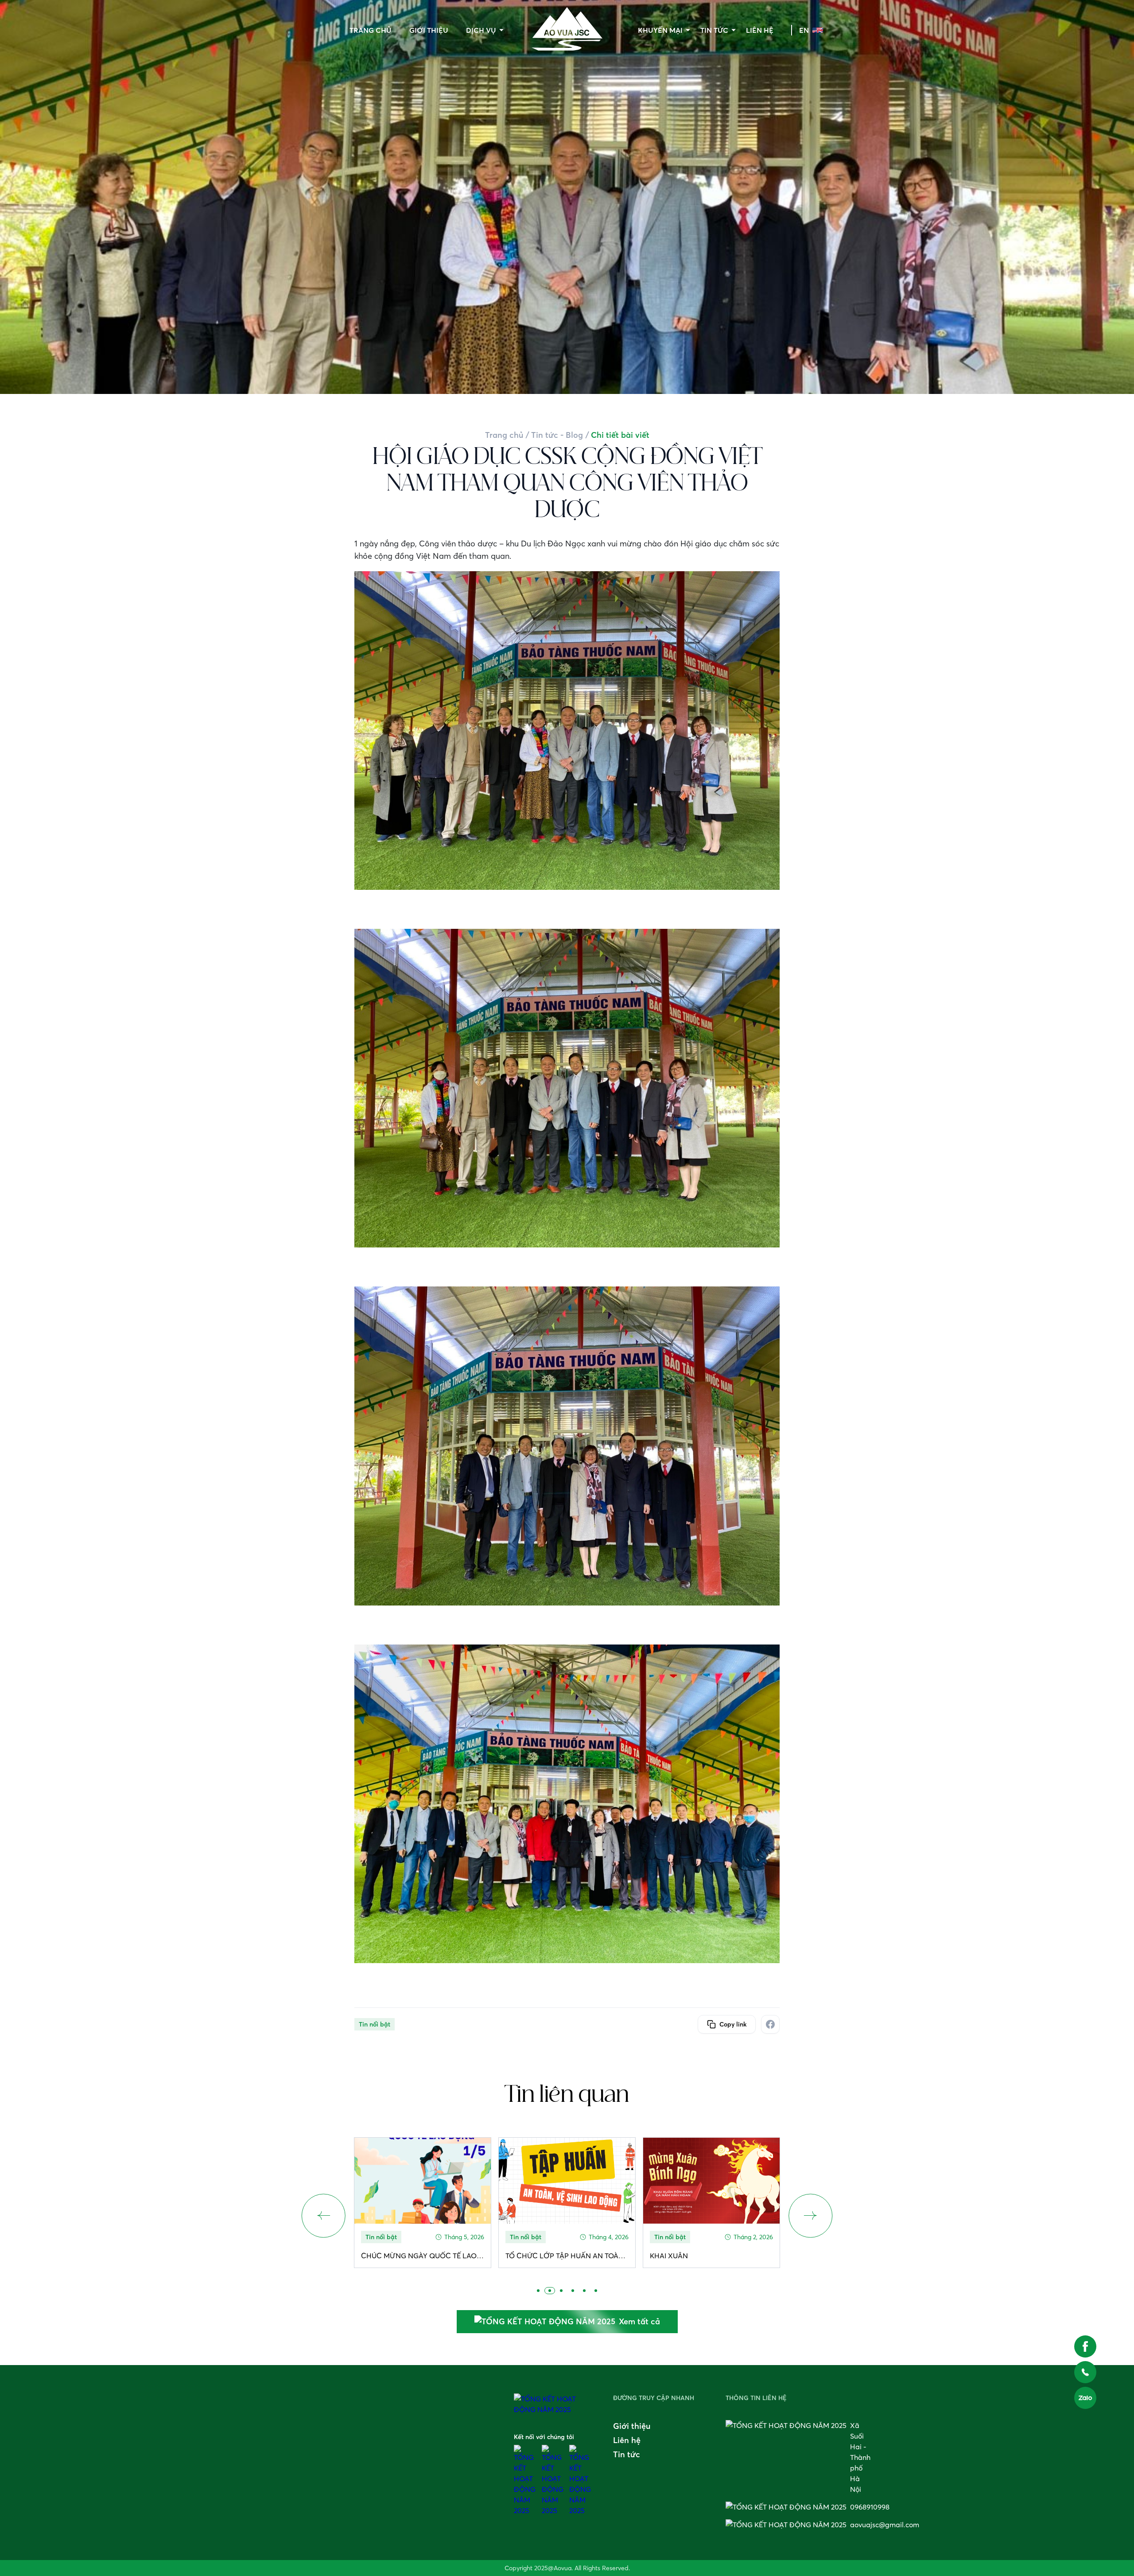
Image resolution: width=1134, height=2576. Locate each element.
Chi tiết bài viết (620, 435)
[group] (423, 2203)
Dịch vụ (481, 30)
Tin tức (714, 30)
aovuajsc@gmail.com (885, 2525)
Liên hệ (760, 30)
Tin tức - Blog (557, 435)
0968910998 (870, 2507)
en (804, 30)
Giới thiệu (429, 30)
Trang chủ (371, 30)
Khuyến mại (660, 30)
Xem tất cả (639, 2321)
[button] (811, 2216)
